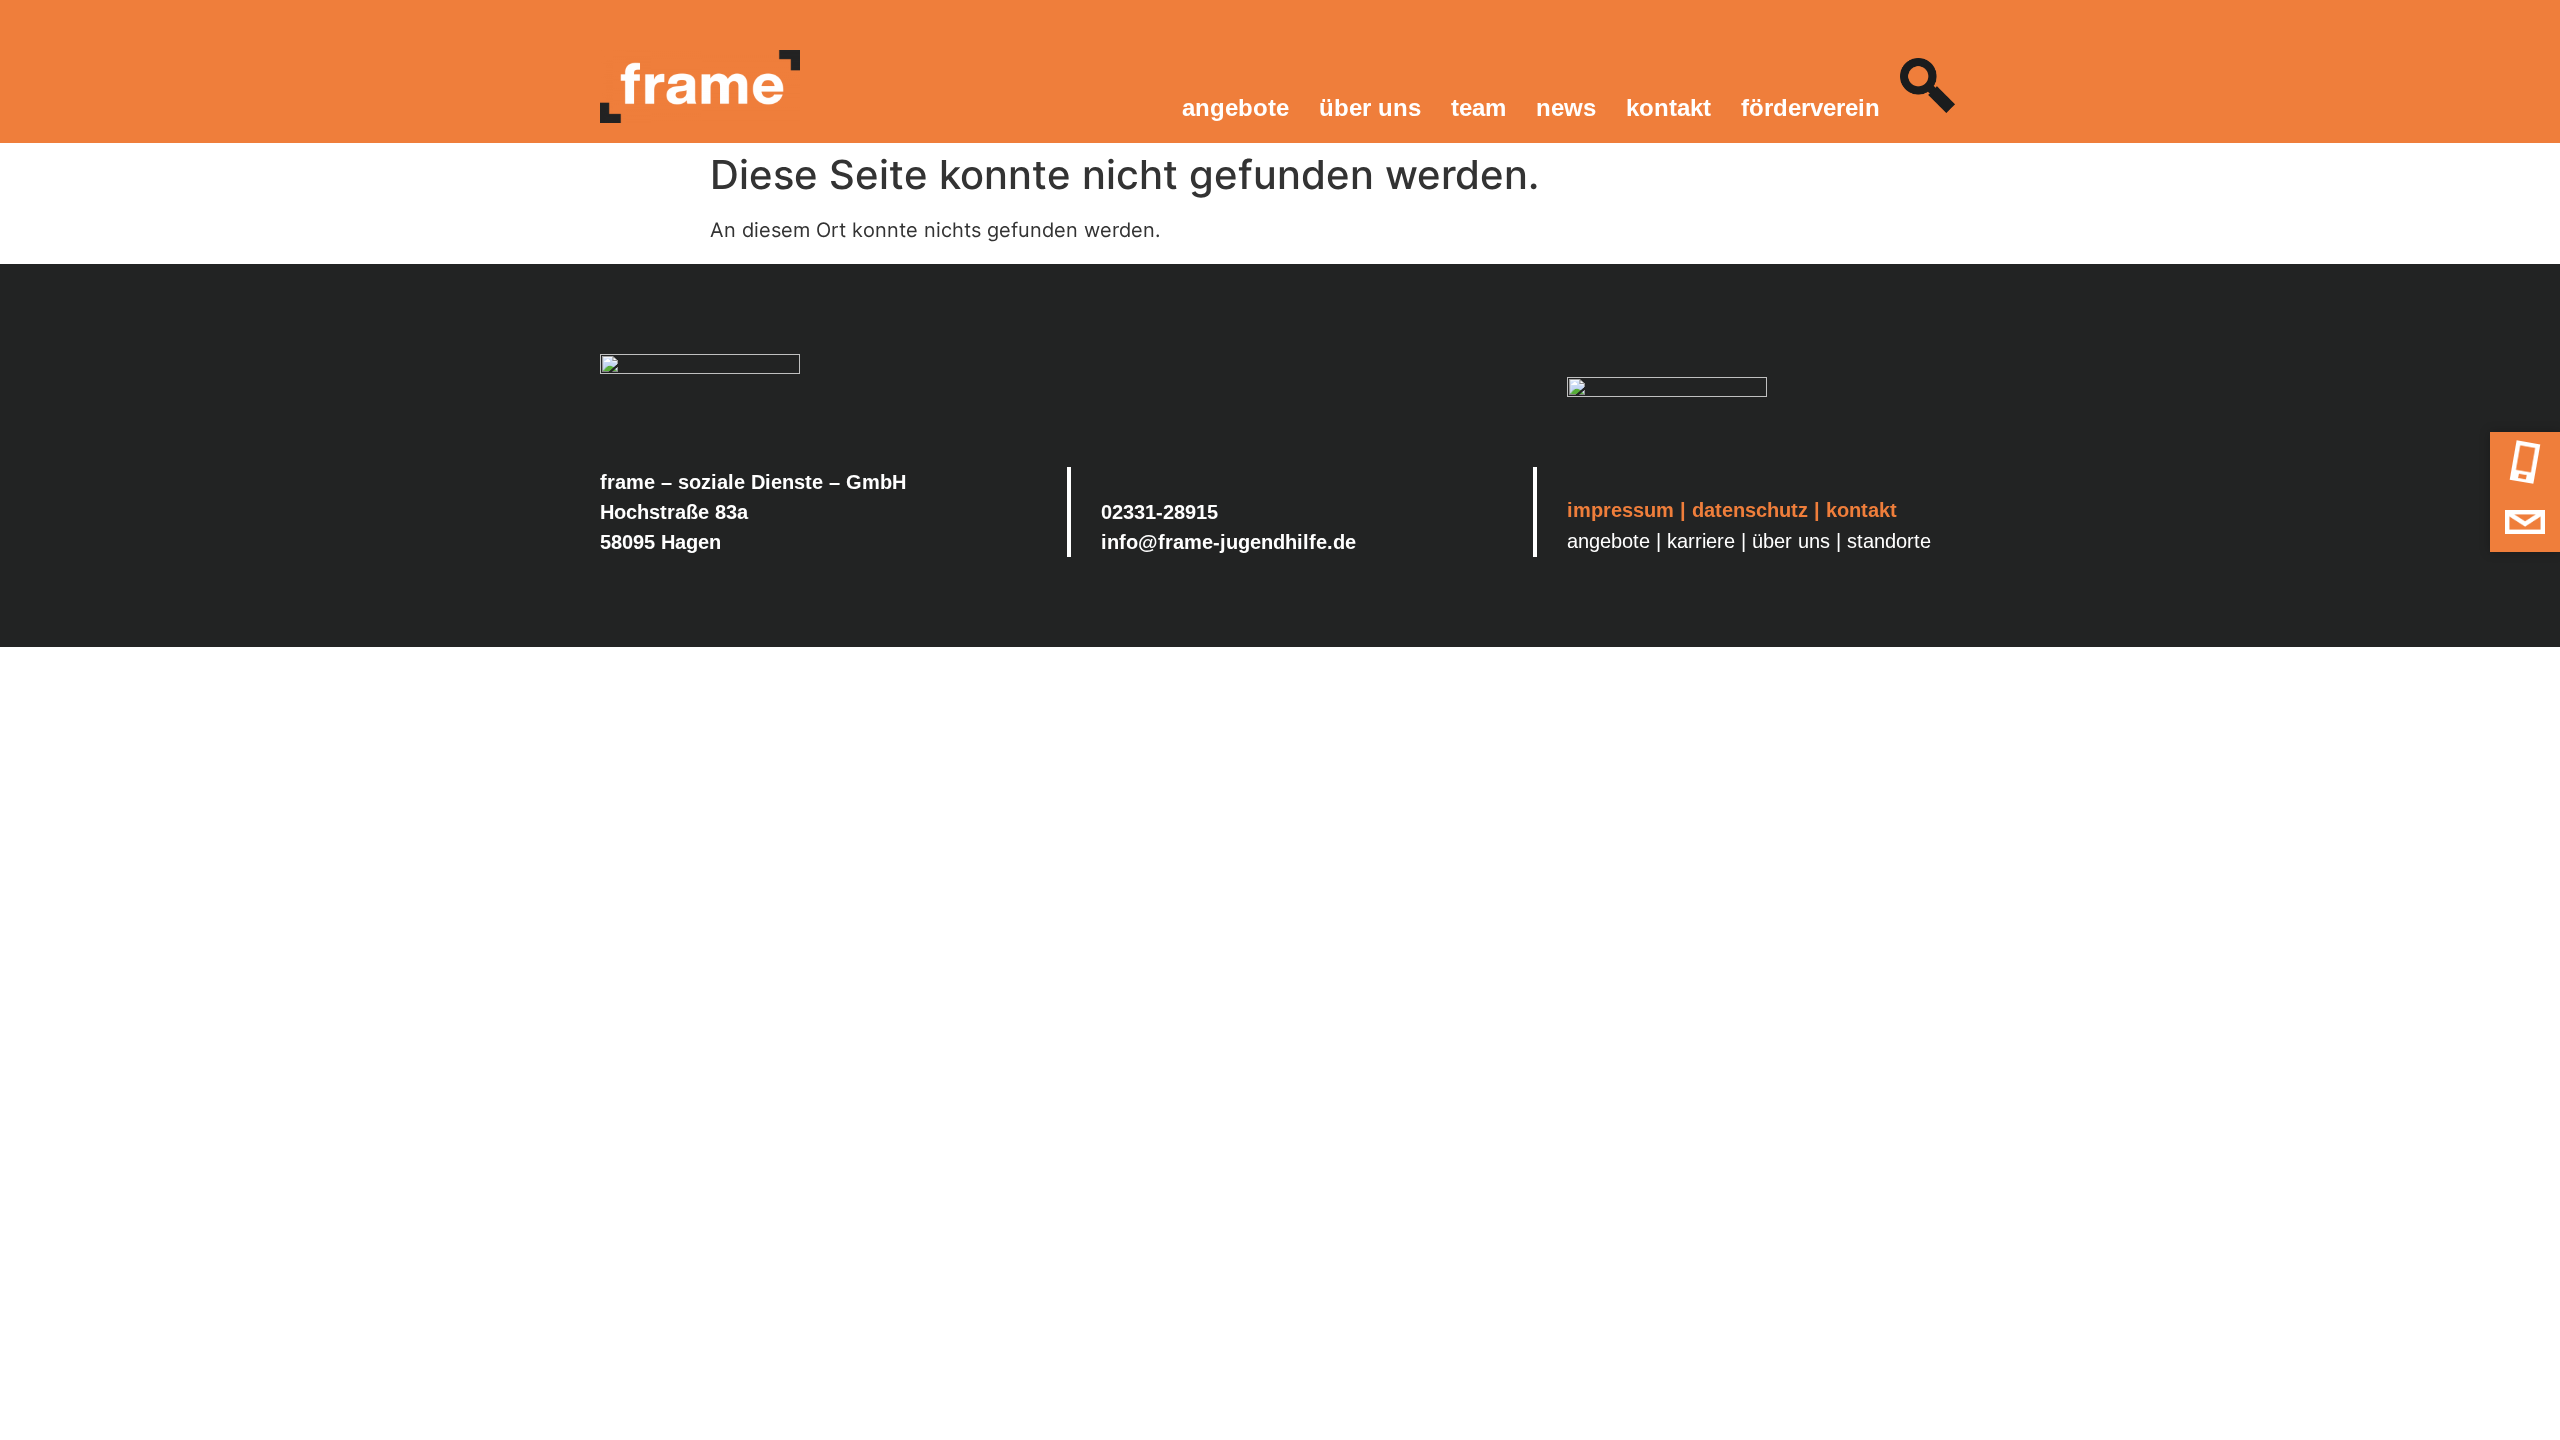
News (1566, 107)
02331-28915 (1159, 512)
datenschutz (1750, 510)
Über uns (1370, 107)
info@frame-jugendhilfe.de (1228, 542)
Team (1478, 107)
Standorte (1889, 541)
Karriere (1701, 541)
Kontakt (1668, 107)
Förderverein (1810, 107)
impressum (1620, 510)
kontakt (1861, 510)
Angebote (1235, 107)
